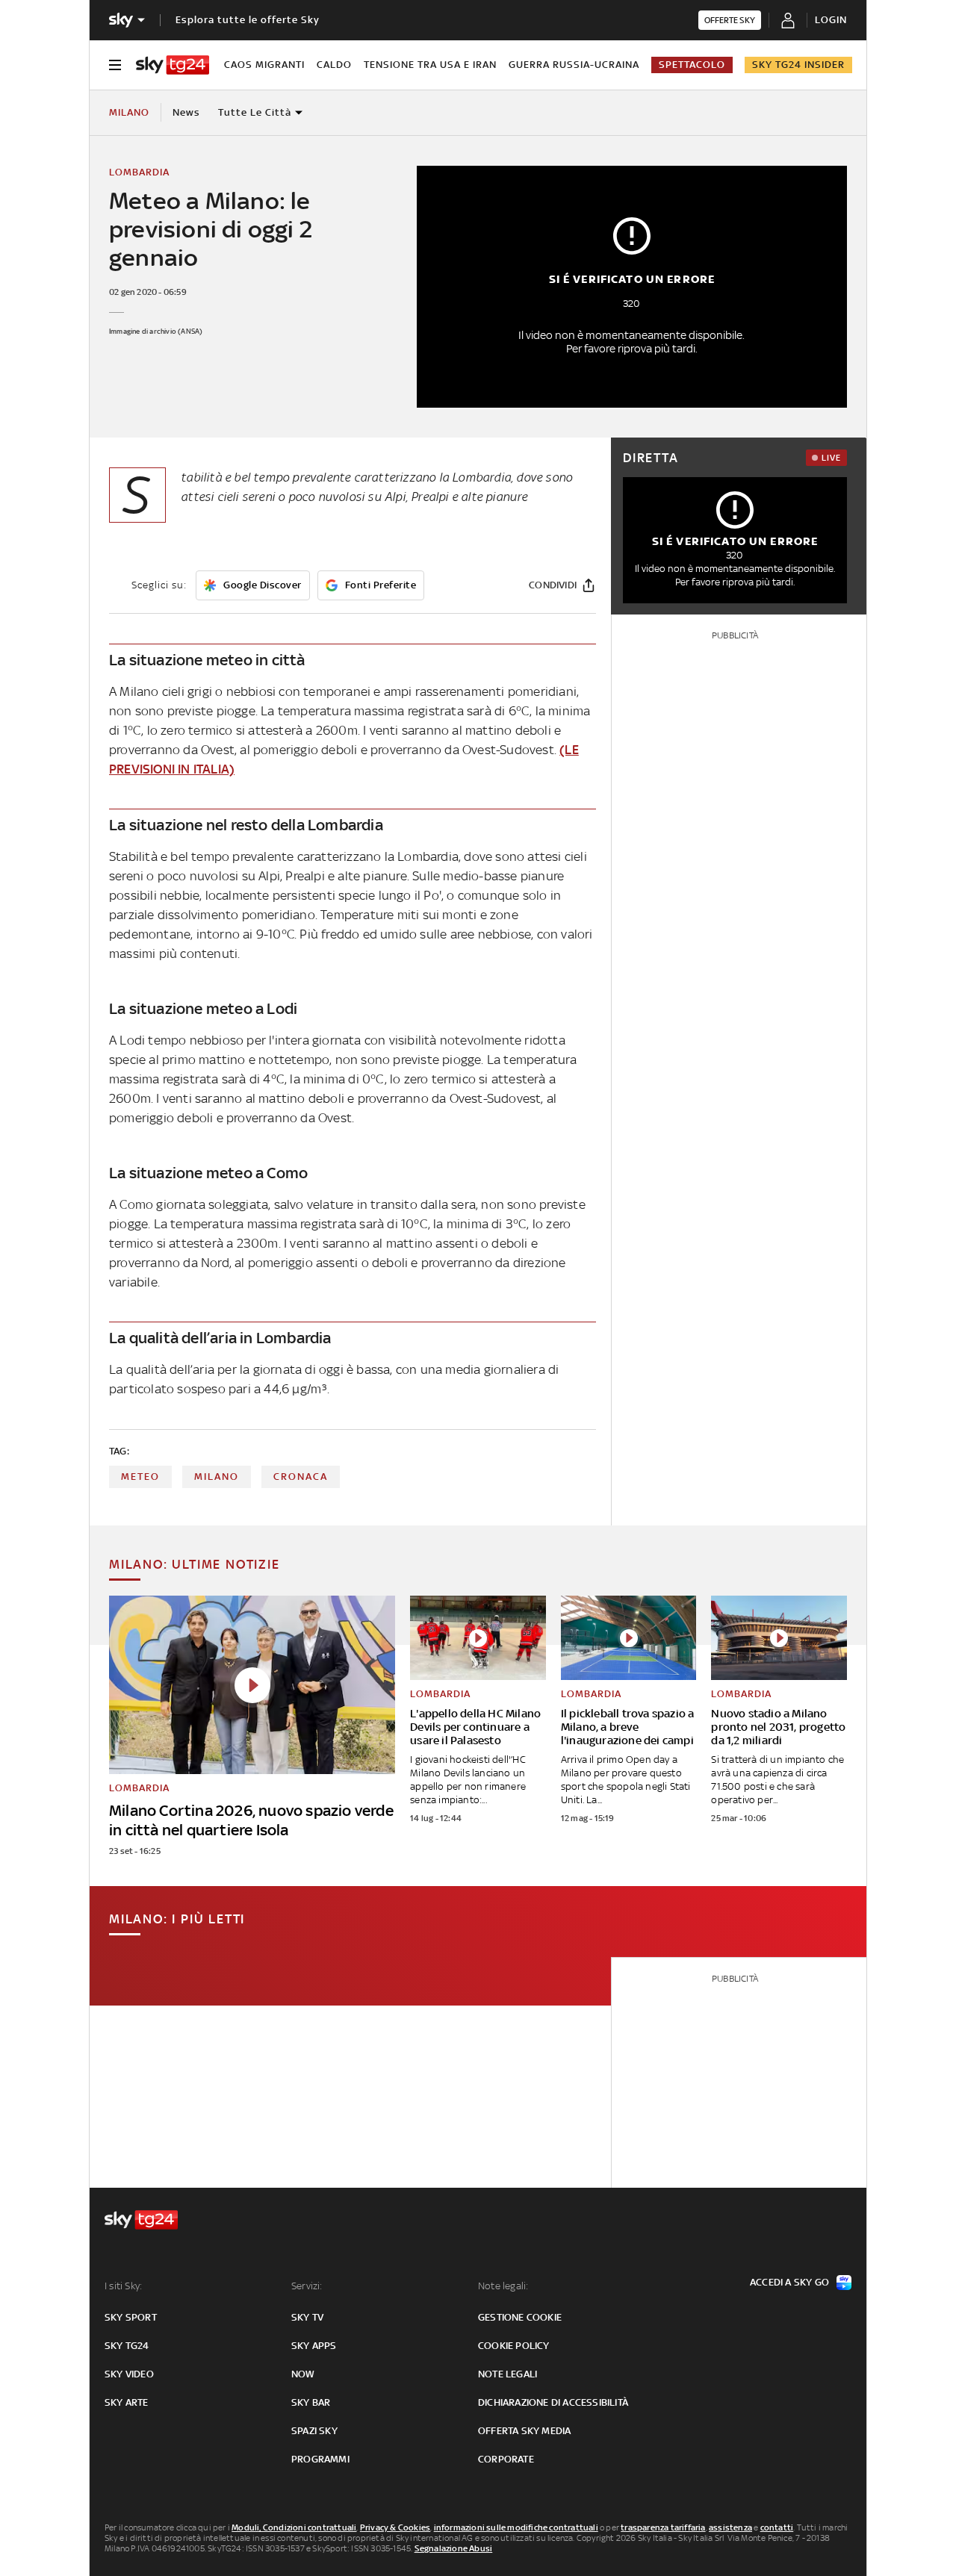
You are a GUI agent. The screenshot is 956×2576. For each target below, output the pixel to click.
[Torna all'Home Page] (173, 65)
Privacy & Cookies (395, 2527)
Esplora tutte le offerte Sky (248, 20)
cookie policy (514, 2346)
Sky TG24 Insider (798, 65)
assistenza (730, 2527)
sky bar (311, 2402)
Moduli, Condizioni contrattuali (294, 2527)
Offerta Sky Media (524, 2431)
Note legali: (503, 2286)
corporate (506, 2459)
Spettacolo (692, 65)
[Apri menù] (115, 65)
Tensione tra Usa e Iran (430, 65)
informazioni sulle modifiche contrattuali (516, 2527)
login (831, 20)
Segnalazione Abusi (454, 2548)
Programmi (320, 2459)
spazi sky (314, 2431)
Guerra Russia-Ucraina (574, 65)
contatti (777, 2527)
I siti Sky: (123, 2286)
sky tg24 (127, 2346)
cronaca (301, 1477)
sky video (129, 2374)
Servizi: (307, 2286)
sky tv (307, 2317)
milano (217, 1477)
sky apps (314, 2346)
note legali (508, 2374)
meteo (140, 1477)
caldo (334, 65)
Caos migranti (264, 65)
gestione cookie (520, 2317)
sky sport (131, 2317)
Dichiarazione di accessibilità (553, 2402)
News (186, 112)
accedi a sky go (789, 2282)
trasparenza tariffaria (663, 2527)
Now (303, 2374)
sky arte (127, 2402)
